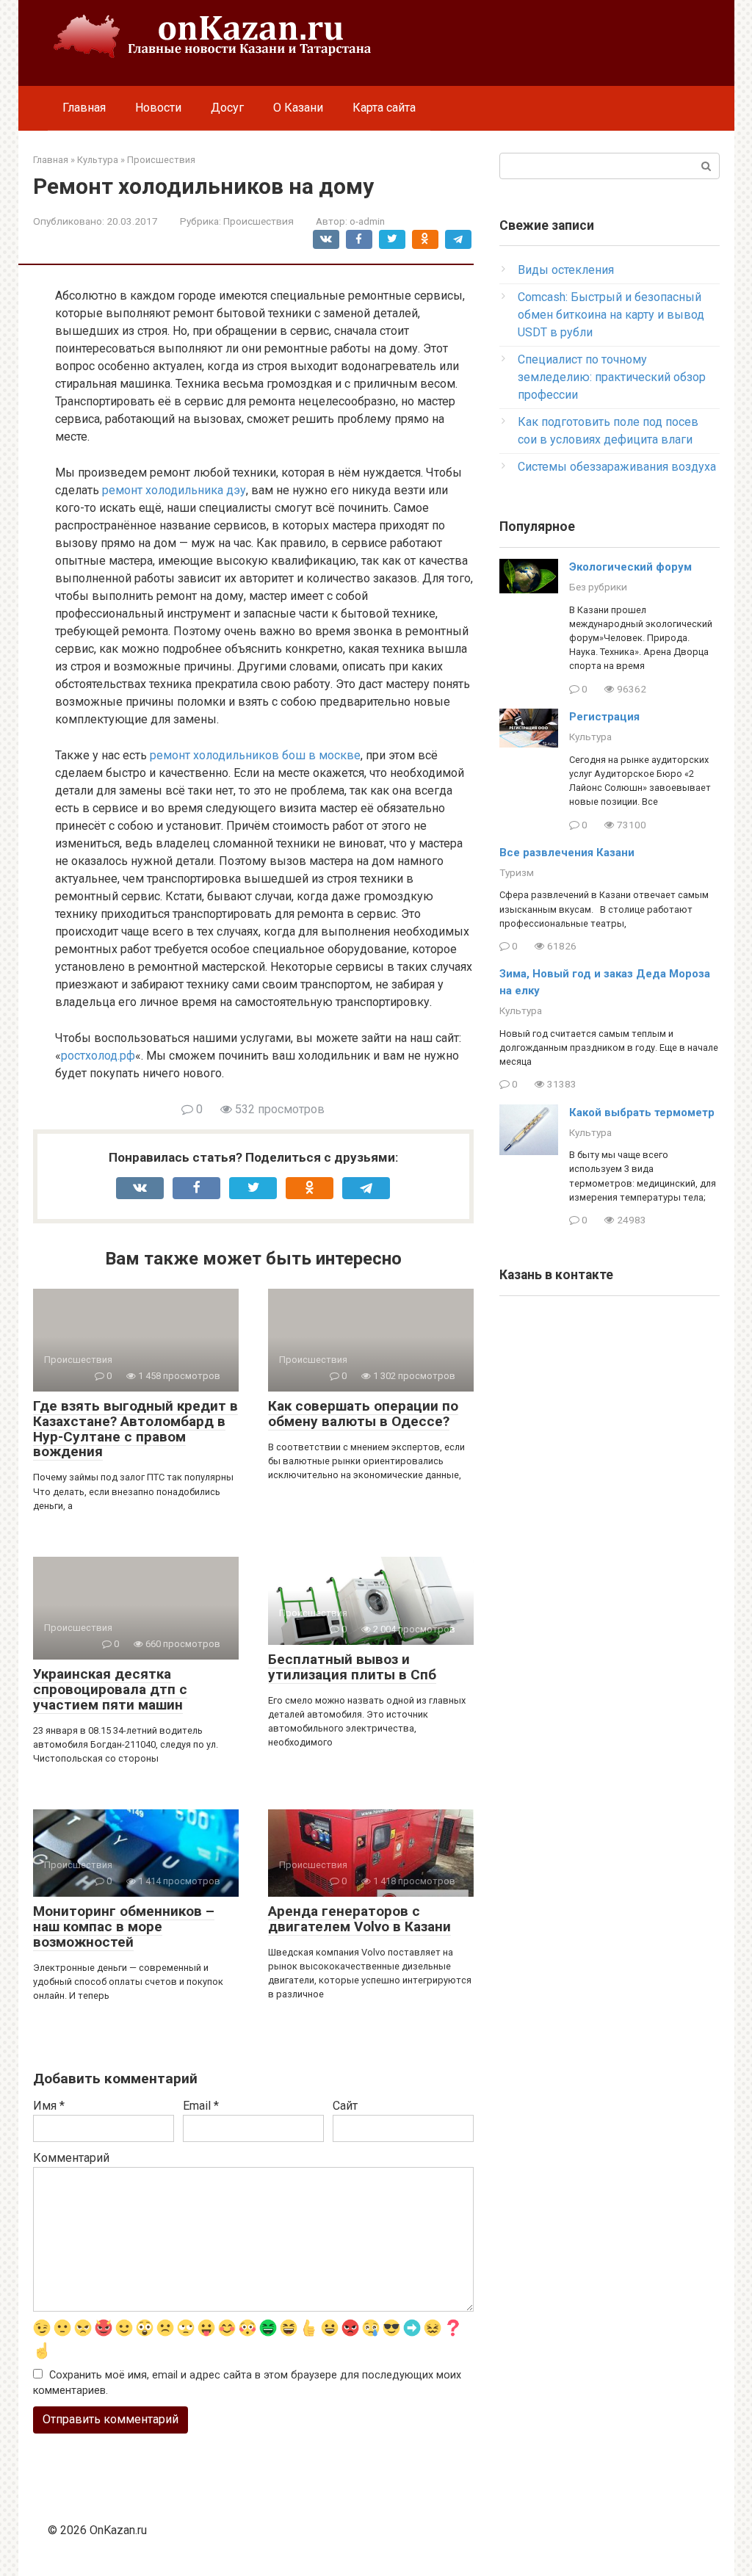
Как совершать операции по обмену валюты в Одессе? (363, 1414)
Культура (590, 737)
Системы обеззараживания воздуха (617, 467)
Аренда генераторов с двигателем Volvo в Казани (359, 1919)
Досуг (227, 108)
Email (201, 2106)
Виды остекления (566, 270)
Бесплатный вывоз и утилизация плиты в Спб (352, 1667)
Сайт (345, 2106)
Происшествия (258, 221)
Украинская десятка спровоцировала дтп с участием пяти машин (110, 1689)
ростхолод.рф (98, 1056)
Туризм (517, 872)
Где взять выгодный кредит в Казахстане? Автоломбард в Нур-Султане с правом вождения (135, 1429)
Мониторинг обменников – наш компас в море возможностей (124, 1926)
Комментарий (71, 2158)
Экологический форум (630, 567)
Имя (49, 2106)
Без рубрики (598, 587)
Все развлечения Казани (567, 853)
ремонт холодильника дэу (174, 490)
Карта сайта (384, 108)
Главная (84, 108)
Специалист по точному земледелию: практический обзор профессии (612, 377)
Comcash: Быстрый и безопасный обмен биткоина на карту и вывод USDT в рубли (611, 315)
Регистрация (604, 717)
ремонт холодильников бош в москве (255, 755)
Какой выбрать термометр (642, 1112)
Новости (158, 108)
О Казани (298, 108)
